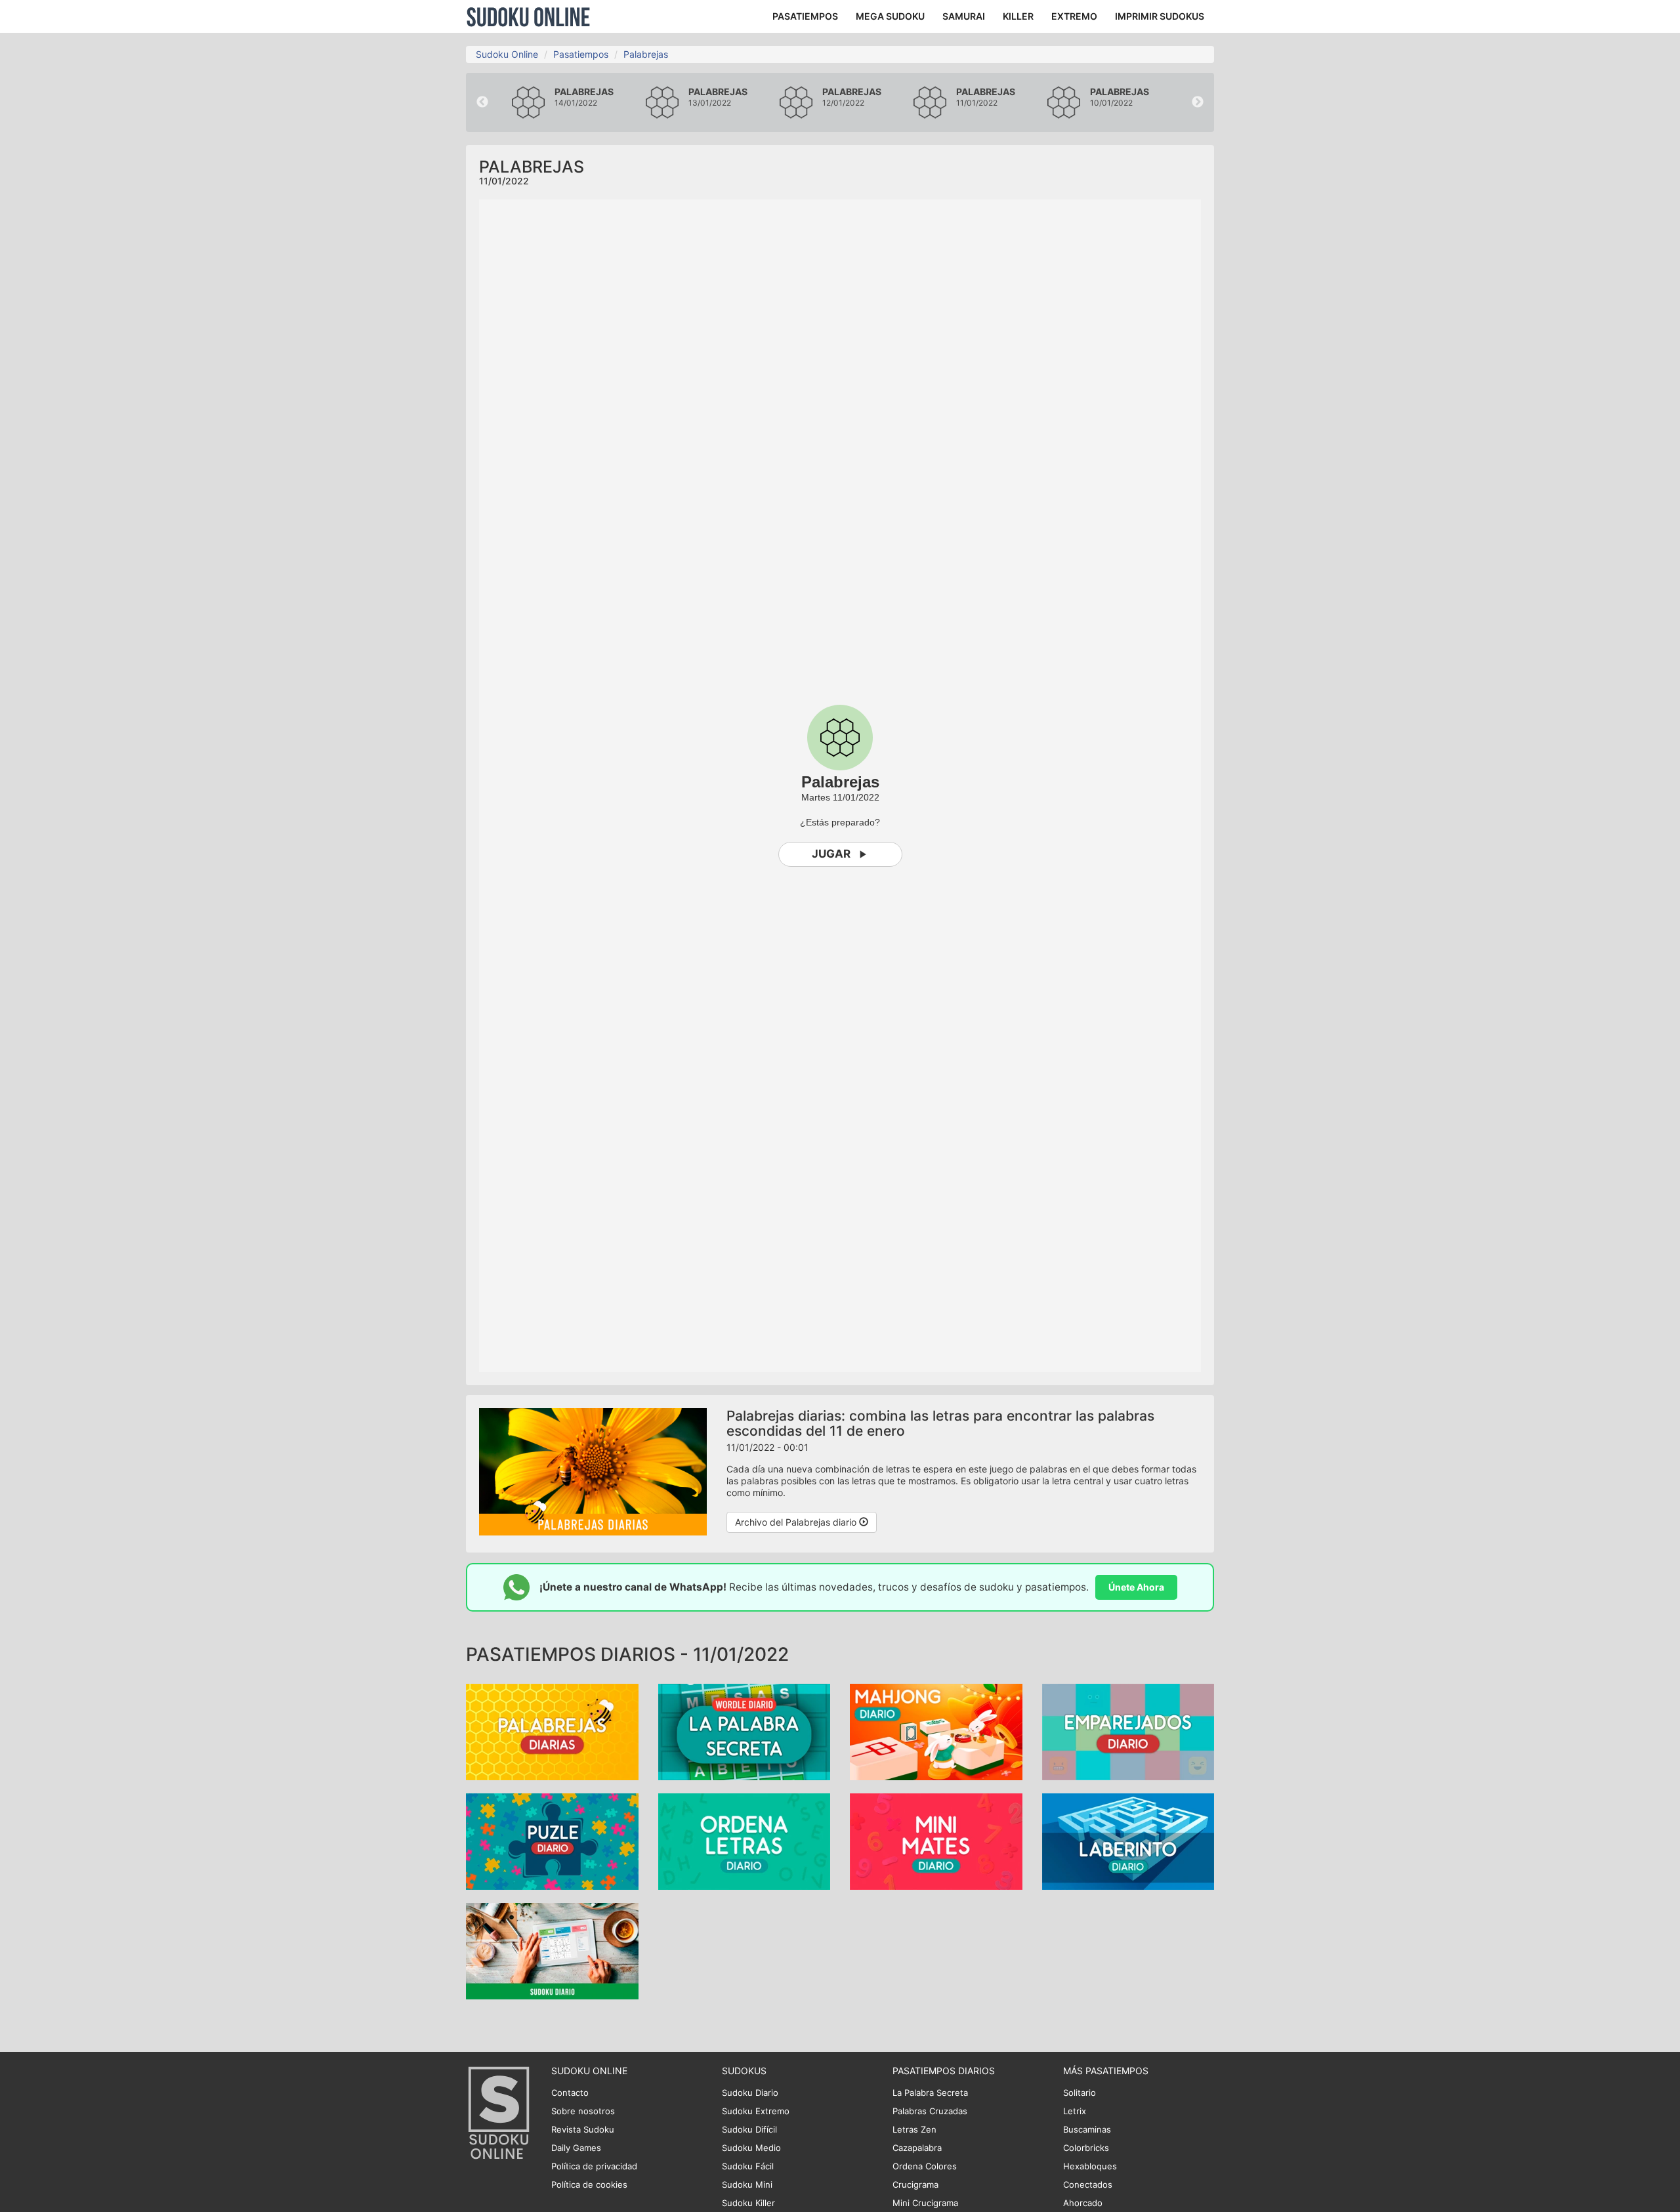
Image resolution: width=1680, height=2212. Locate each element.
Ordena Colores (925, 2166)
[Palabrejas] (552, 1731)
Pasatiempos (581, 54)
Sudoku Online (528, 16)
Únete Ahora (1136, 1587)
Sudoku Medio (751, 2148)
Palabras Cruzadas (930, 2111)
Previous (482, 102)
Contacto (570, 2093)
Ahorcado (1083, 2203)
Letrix (1075, 2111)
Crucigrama (915, 2184)
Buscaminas (1087, 2129)
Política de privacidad (594, 2166)
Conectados (1088, 2184)
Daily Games (576, 2148)
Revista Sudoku (583, 2129)
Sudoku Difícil (749, 2129)
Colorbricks (1086, 2148)
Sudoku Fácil (748, 2166)
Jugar (831, 854)
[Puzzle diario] (552, 1841)
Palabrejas (646, 54)
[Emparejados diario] (1128, 1731)
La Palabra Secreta (930, 2093)
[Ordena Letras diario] (745, 1841)
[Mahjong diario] (936, 1731)
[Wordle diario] (745, 1731)
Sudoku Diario (750, 2093)
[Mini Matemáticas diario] (936, 1841)
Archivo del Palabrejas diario (797, 1522)
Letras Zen (914, 2129)
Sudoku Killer (748, 2203)
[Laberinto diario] (1128, 1841)
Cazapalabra (917, 2148)
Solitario (1080, 2093)
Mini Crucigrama (925, 2203)
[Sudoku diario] (552, 1951)
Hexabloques (1090, 2166)
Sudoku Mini (747, 2184)
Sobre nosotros (583, 2111)
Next (1198, 102)
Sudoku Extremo (756, 2111)
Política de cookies (589, 2184)
